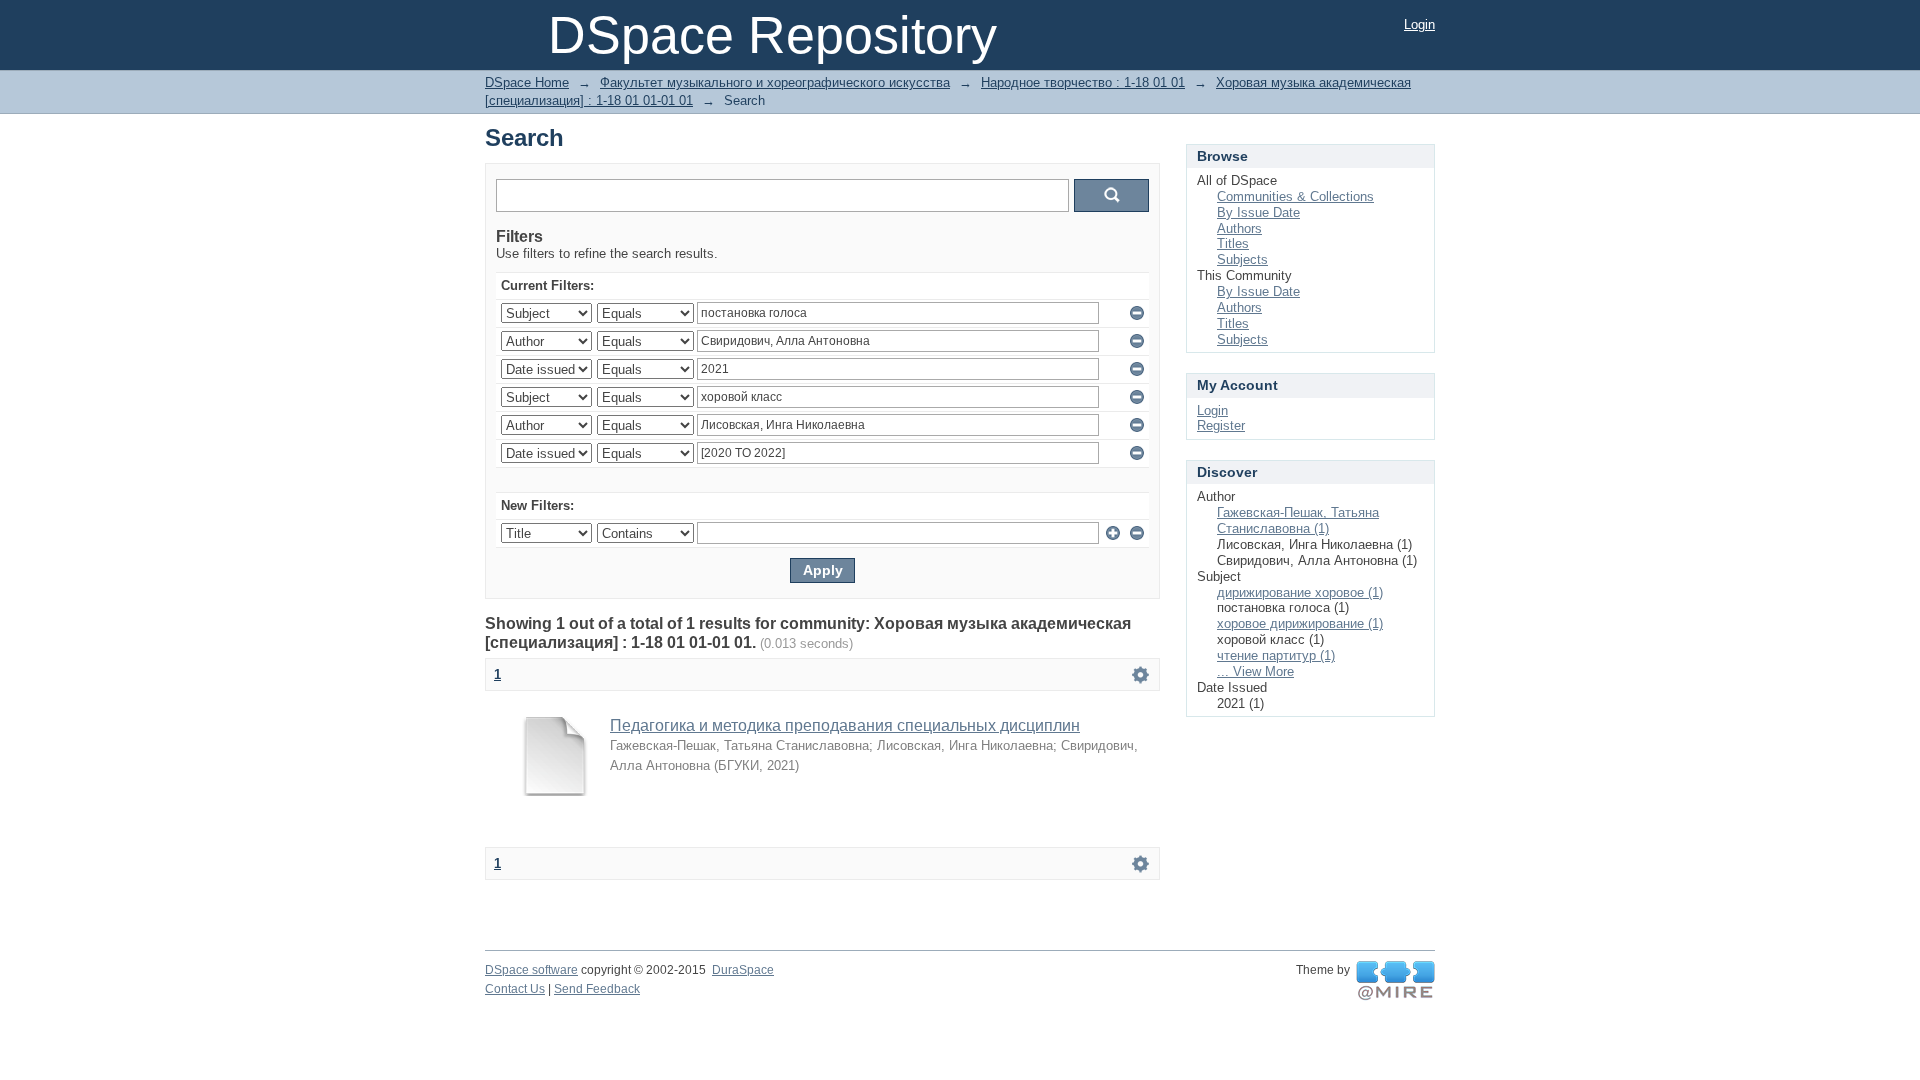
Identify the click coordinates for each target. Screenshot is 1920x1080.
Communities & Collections (1295, 196)
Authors (1239, 228)
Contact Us (515, 989)
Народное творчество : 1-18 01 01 (1083, 82)
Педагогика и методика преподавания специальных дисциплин (845, 725)
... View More (1255, 671)
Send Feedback (597, 989)
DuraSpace (743, 970)
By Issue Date (1258, 212)
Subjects (1242, 259)
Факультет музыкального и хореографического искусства (775, 82)
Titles (1233, 243)
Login (1419, 24)
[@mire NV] (1395, 981)
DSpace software (531, 970)
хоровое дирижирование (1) (1300, 623)
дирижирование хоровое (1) (1300, 592)
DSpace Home (527, 82)
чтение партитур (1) (1276, 655)
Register (1221, 425)
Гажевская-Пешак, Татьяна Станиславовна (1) (1298, 520)
